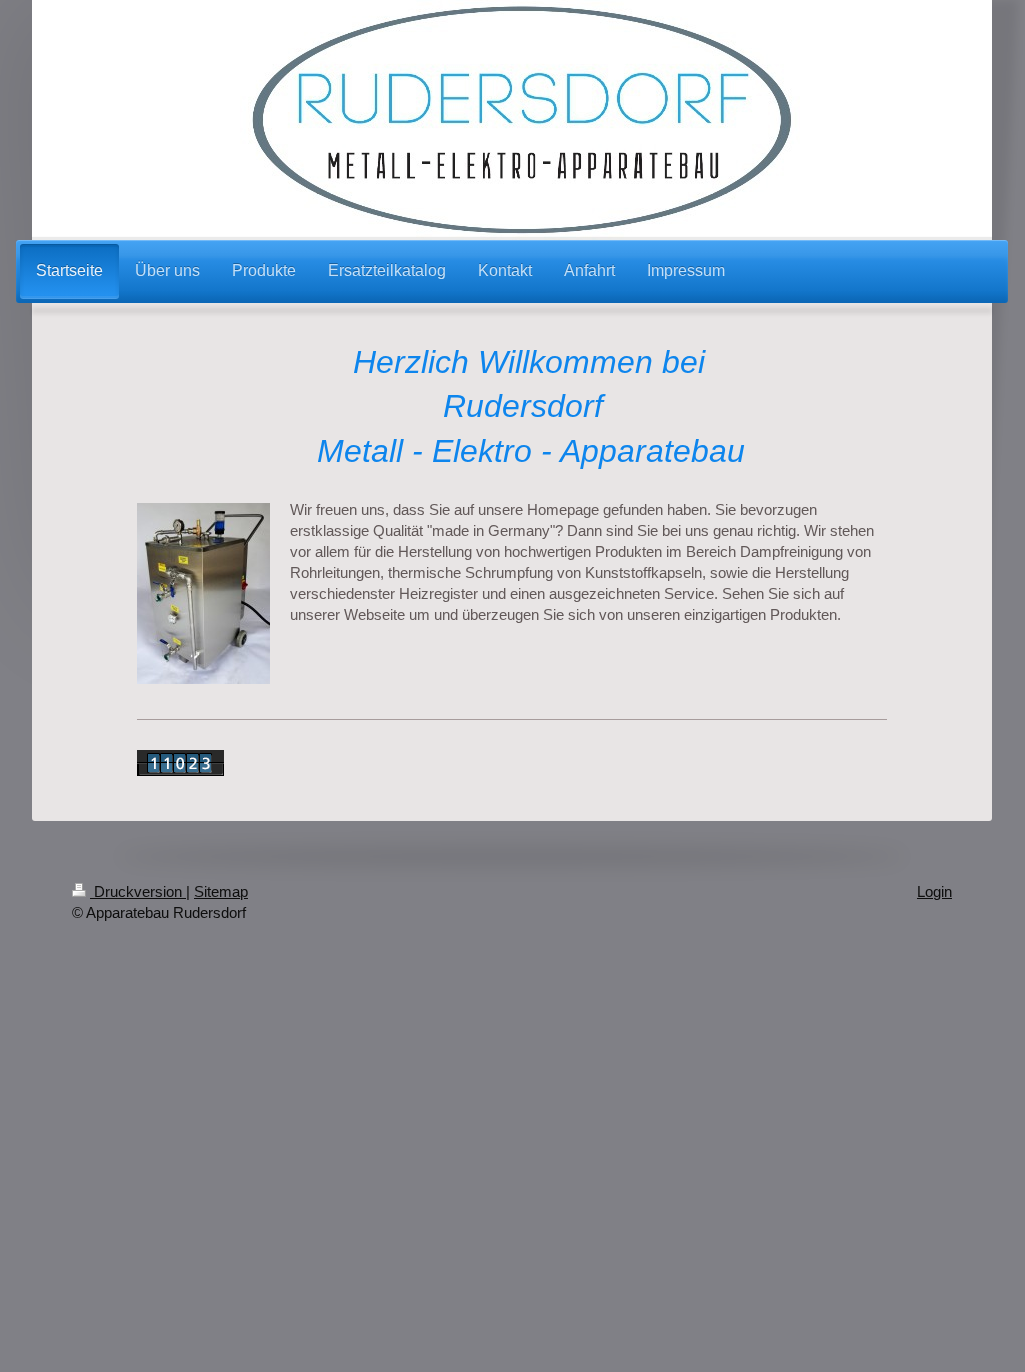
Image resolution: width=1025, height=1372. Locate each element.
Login (934, 891)
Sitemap (221, 891)
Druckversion (138, 891)
